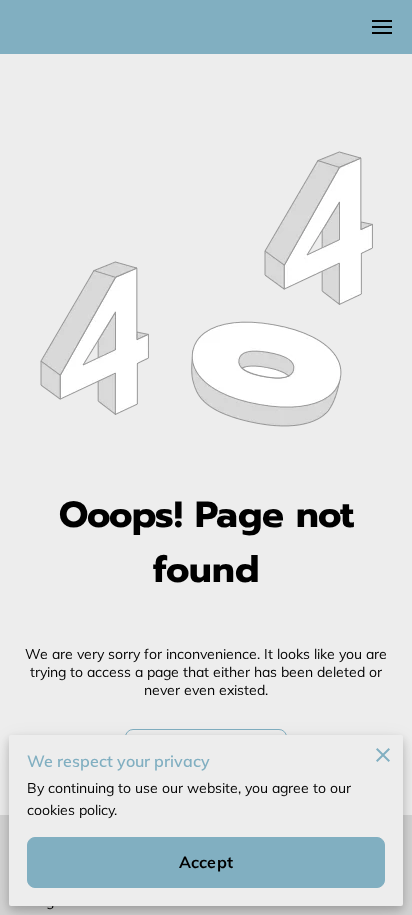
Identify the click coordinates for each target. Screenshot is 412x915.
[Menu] (382, 27)
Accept (206, 862)
